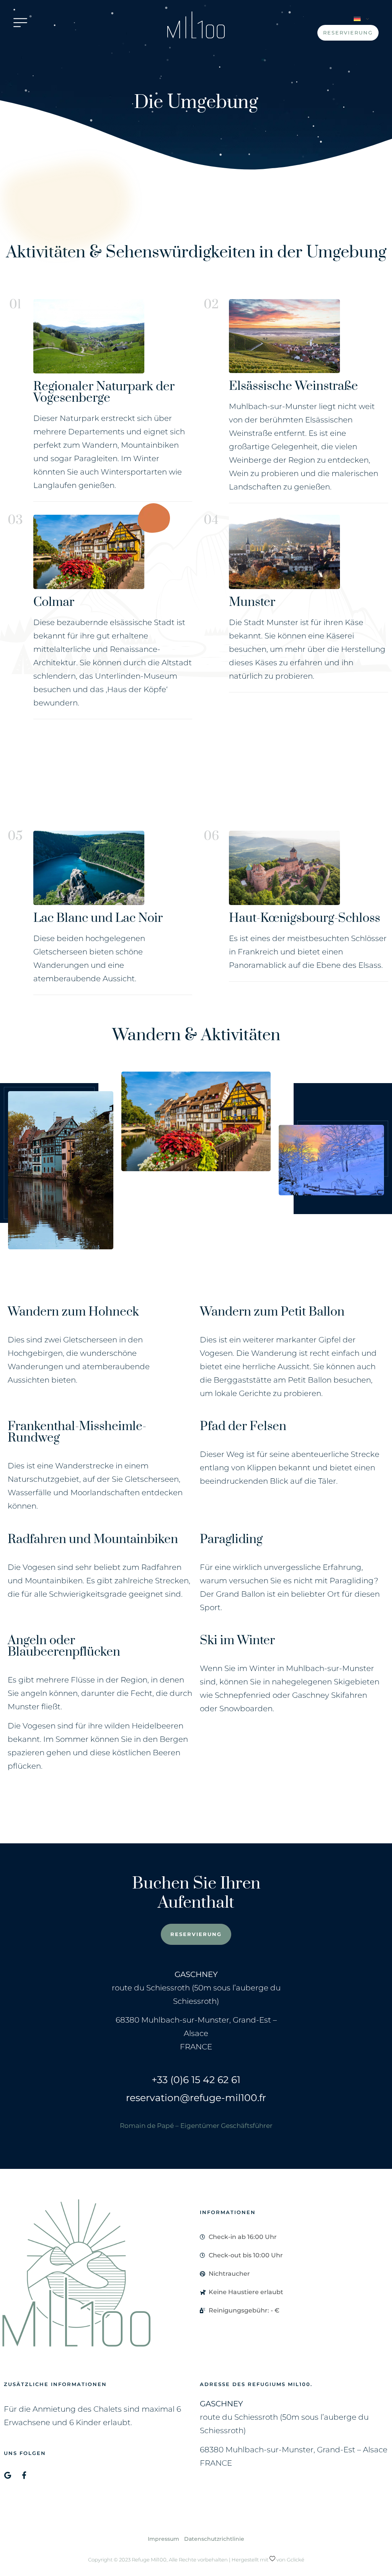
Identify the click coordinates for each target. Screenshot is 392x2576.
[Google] (7, 2475)
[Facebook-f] (24, 2475)
